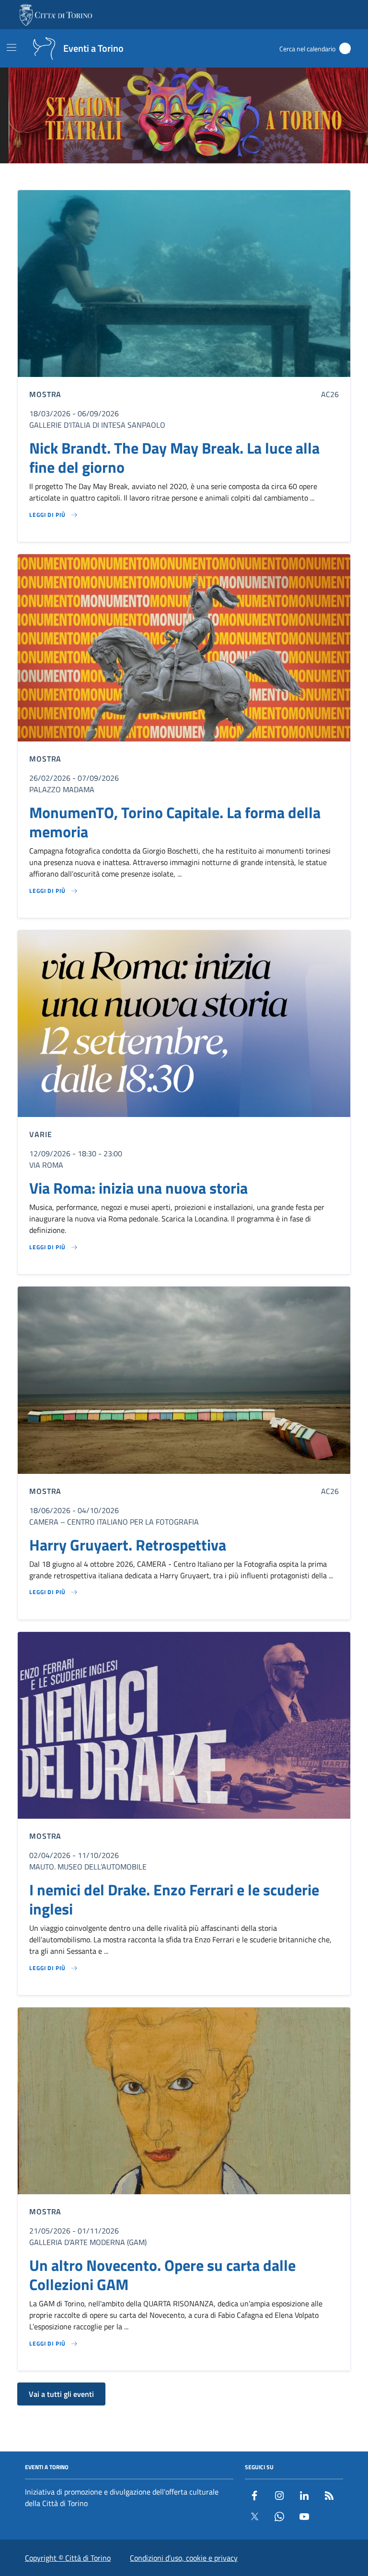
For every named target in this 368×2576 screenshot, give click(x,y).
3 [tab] (178, 177)
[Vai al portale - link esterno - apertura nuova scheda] (57, 15)
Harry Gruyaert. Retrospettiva (128, 1545)
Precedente (11, 117)
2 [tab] (167, 177)
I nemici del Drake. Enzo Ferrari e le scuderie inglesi (174, 1899)
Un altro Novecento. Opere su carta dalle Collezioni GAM (162, 2275)
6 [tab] (212, 177)
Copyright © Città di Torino (68, 2558)
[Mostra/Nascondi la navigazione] (11, 47)
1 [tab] (156, 177)
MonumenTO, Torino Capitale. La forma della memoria (175, 822)
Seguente (357, 117)
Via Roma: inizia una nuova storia (138, 1188)
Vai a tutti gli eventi (61, 2394)
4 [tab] (190, 177)
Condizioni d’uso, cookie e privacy (184, 2558)
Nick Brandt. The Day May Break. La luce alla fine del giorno (174, 457)
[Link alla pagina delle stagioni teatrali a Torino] (184, 115)
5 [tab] (201, 177)
